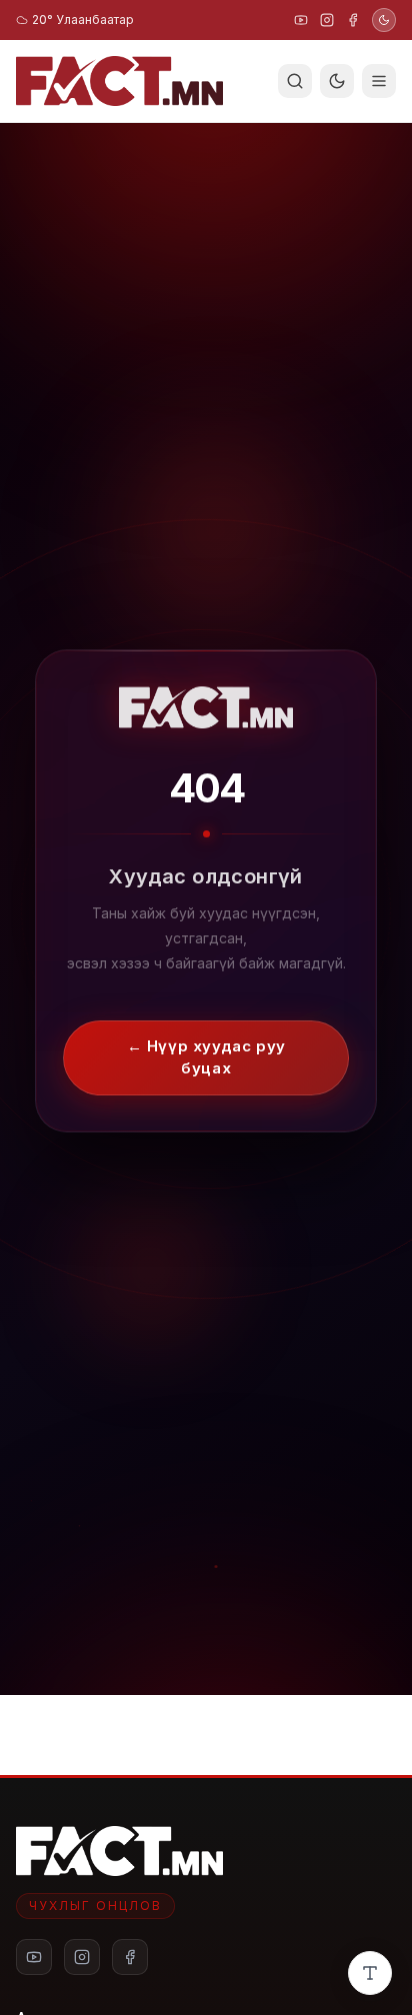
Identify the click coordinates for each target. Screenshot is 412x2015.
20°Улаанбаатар (83, 19)
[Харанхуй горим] (384, 20)
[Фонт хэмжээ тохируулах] (370, 1973)
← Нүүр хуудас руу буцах (205, 1056)
